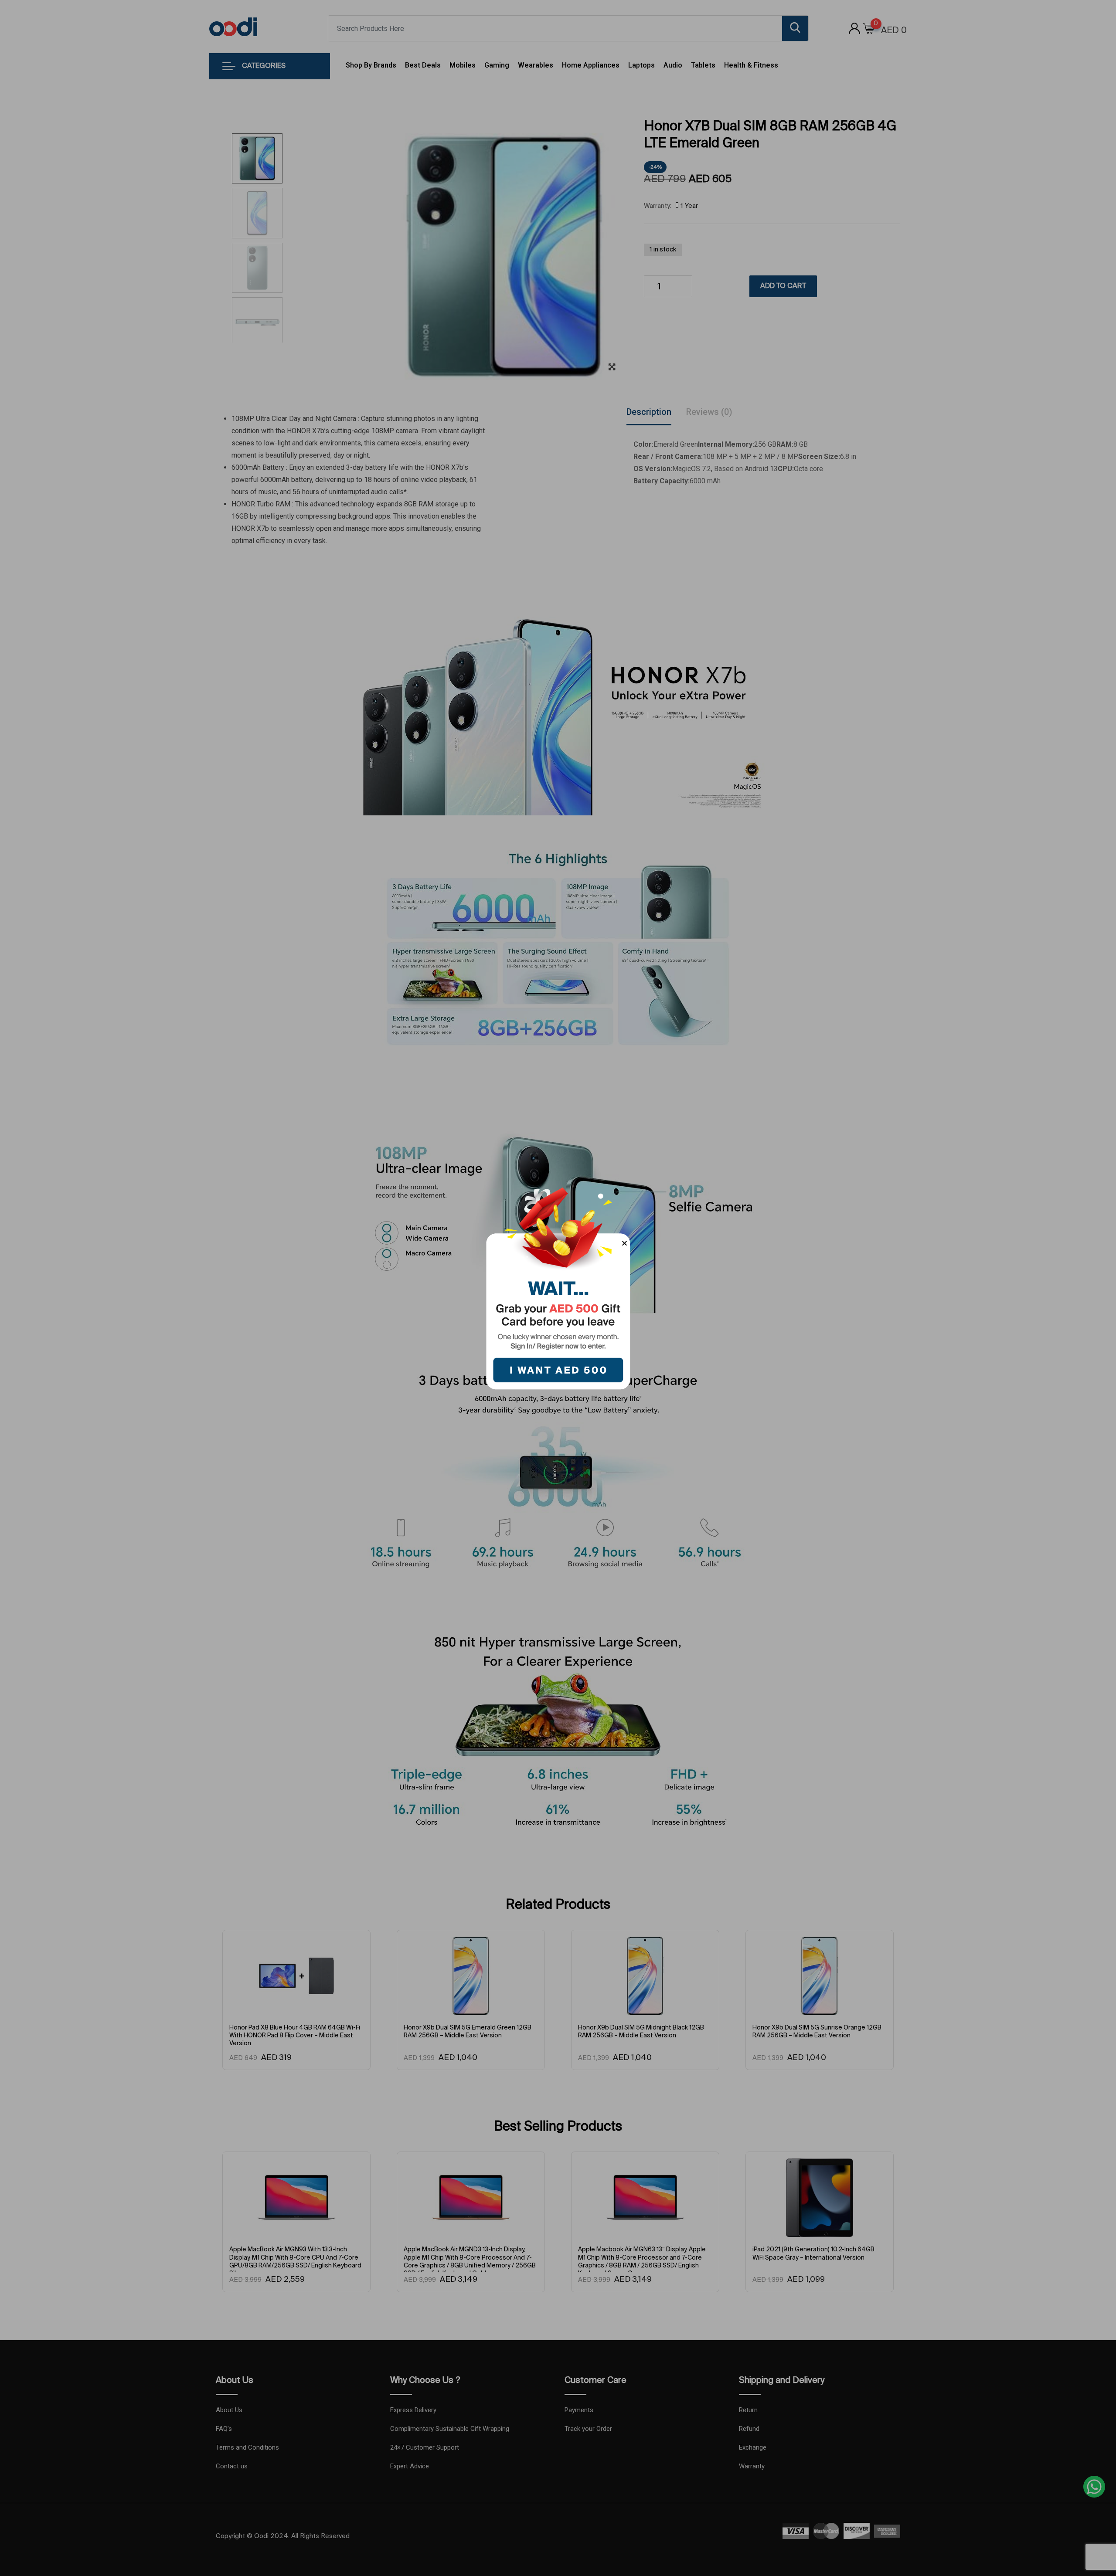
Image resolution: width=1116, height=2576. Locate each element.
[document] (558, 1288)
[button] (624, 1243)
